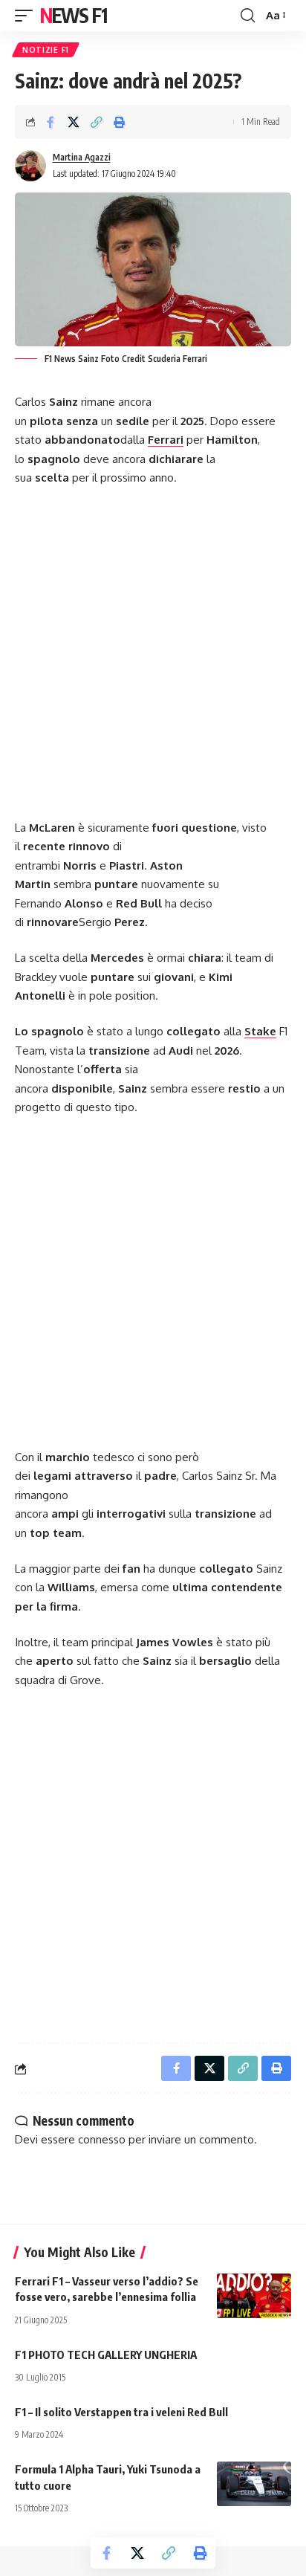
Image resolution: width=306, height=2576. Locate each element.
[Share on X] (74, 122)
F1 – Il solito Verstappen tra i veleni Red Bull (121, 2412)
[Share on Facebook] (51, 122)
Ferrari (166, 440)
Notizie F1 (46, 50)
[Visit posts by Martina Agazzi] (30, 166)
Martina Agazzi (82, 157)
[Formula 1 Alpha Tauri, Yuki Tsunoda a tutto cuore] (254, 2484)
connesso (102, 2139)
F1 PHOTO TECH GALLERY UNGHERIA (106, 2355)
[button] (27, 16)
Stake (260, 1031)
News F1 (74, 15)
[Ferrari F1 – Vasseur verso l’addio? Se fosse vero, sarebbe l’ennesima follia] (254, 2296)
